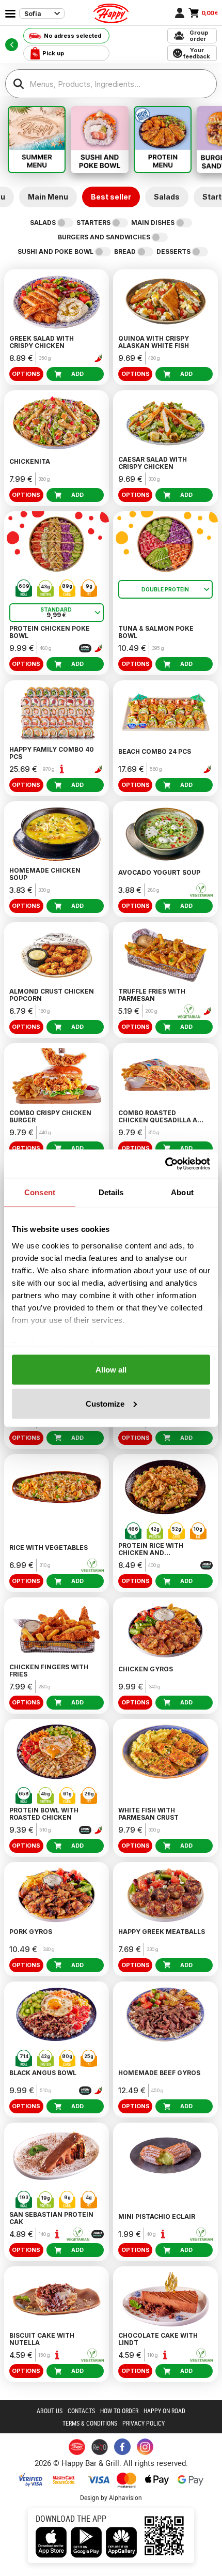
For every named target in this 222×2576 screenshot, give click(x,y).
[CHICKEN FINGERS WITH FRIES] (57, 1630)
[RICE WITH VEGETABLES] (57, 1487)
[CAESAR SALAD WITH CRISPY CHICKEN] (165, 423)
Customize (105, 1403)
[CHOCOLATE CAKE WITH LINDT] (165, 2299)
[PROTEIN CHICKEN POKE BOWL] (57, 544)
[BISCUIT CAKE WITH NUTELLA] (57, 2299)
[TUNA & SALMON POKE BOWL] (165, 544)
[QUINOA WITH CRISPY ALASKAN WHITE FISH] (165, 302)
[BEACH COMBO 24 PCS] (165, 713)
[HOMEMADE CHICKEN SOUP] (57, 834)
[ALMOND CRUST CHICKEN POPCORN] (57, 955)
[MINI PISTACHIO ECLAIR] (165, 2155)
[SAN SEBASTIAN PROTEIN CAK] (57, 2155)
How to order (119, 2411)
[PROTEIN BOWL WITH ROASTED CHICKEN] (57, 1752)
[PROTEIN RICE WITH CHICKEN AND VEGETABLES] (165, 1487)
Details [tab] (111, 1192)
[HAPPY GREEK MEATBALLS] (165, 1895)
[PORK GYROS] (57, 1895)
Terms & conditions (90, 2423)
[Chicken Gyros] (165, 1630)
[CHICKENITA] (57, 423)
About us (50, 2411)
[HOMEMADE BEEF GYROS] (165, 2014)
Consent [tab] (40, 1192)
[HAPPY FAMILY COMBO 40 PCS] (57, 713)
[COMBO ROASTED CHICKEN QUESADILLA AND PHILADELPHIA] (165, 1076)
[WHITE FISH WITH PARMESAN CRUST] (165, 1752)
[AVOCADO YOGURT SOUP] (165, 834)
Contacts (81, 2411)
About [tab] (182, 1192)
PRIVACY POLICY (144, 2423)
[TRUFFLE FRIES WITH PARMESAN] (165, 955)
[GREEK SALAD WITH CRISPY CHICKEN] (57, 302)
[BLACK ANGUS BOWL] (57, 2014)
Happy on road (164, 2411)
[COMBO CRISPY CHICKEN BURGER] (57, 1076)
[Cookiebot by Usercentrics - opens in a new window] (165, 1164)
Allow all (111, 1370)
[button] (62, 769)
